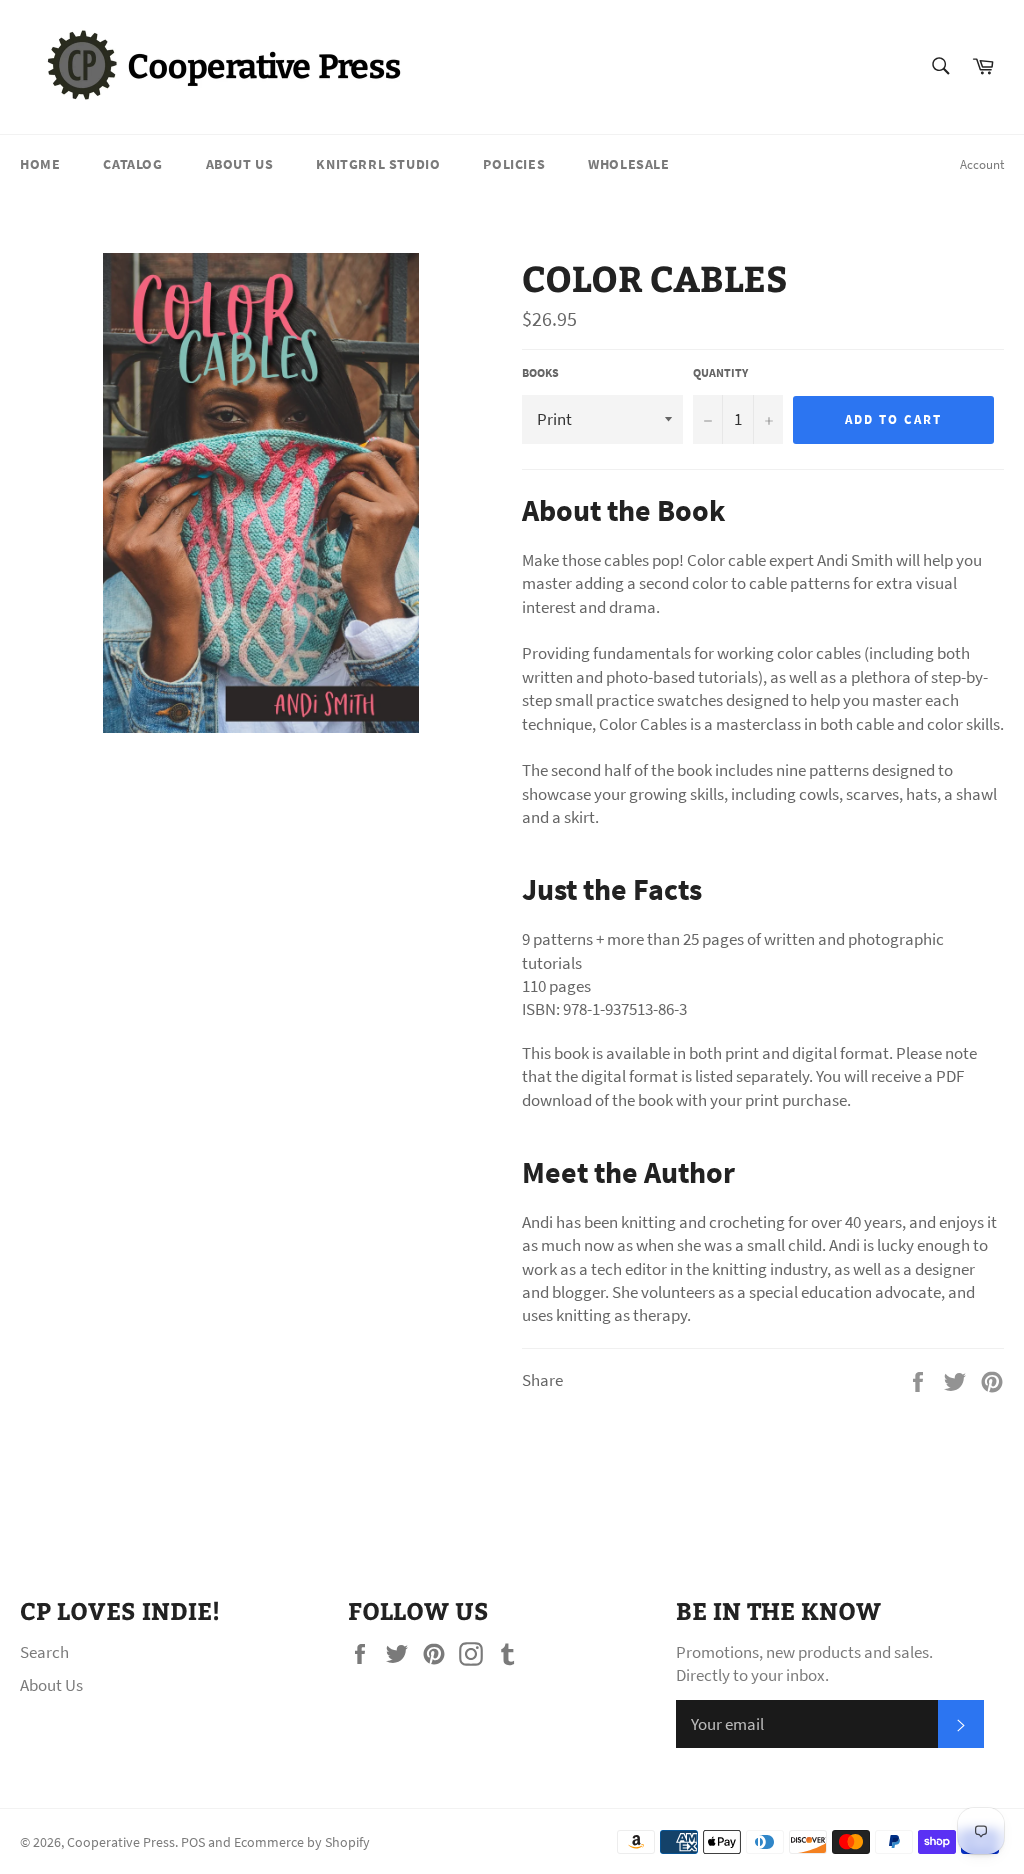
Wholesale (628, 164)
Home (40, 164)
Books (540, 372)
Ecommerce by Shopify (302, 1842)
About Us (240, 164)
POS (193, 1842)
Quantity (720, 372)
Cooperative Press (121, 1842)
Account (982, 164)
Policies (514, 164)
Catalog (132, 164)
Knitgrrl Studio (378, 164)
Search (44, 1652)
